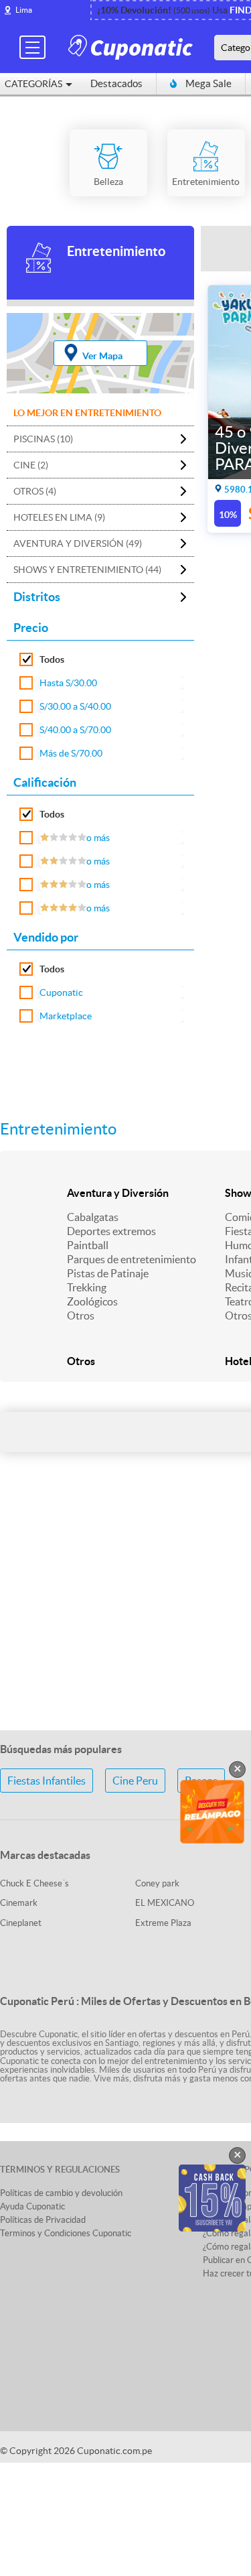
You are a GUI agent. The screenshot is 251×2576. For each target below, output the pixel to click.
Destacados (116, 83)
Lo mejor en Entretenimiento (87, 413)
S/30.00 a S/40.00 (75, 706)
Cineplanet (21, 1923)
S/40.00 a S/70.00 (75, 730)
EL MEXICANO (165, 1903)
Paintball (88, 1245)
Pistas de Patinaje (108, 1273)
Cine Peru (135, 1781)
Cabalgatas (93, 1217)
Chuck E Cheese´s (34, 1883)
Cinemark (19, 1903)
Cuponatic (61, 992)
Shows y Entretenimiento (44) (87, 570)
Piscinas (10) (43, 439)
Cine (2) (31, 465)
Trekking (87, 1287)
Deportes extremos (111, 1231)
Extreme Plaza (163, 1923)
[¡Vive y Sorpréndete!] (133, 47)
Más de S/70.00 (71, 753)
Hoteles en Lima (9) (59, 517)
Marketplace (66, 1016)
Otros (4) (35, 491)
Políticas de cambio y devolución (61, 2193)
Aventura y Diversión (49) (78, 543)
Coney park (157, 1883)
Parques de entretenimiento (132, 1259)
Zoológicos (92, 1301)
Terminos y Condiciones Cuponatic (66, 2233)
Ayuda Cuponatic (32, 2206)
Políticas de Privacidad (43, 2220)
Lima (24, 10)
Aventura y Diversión (118, 1193)
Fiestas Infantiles (47, 1781)
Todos (52, 659)
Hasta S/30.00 (68, 683)
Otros (81, 1315)
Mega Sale (208, 83)
